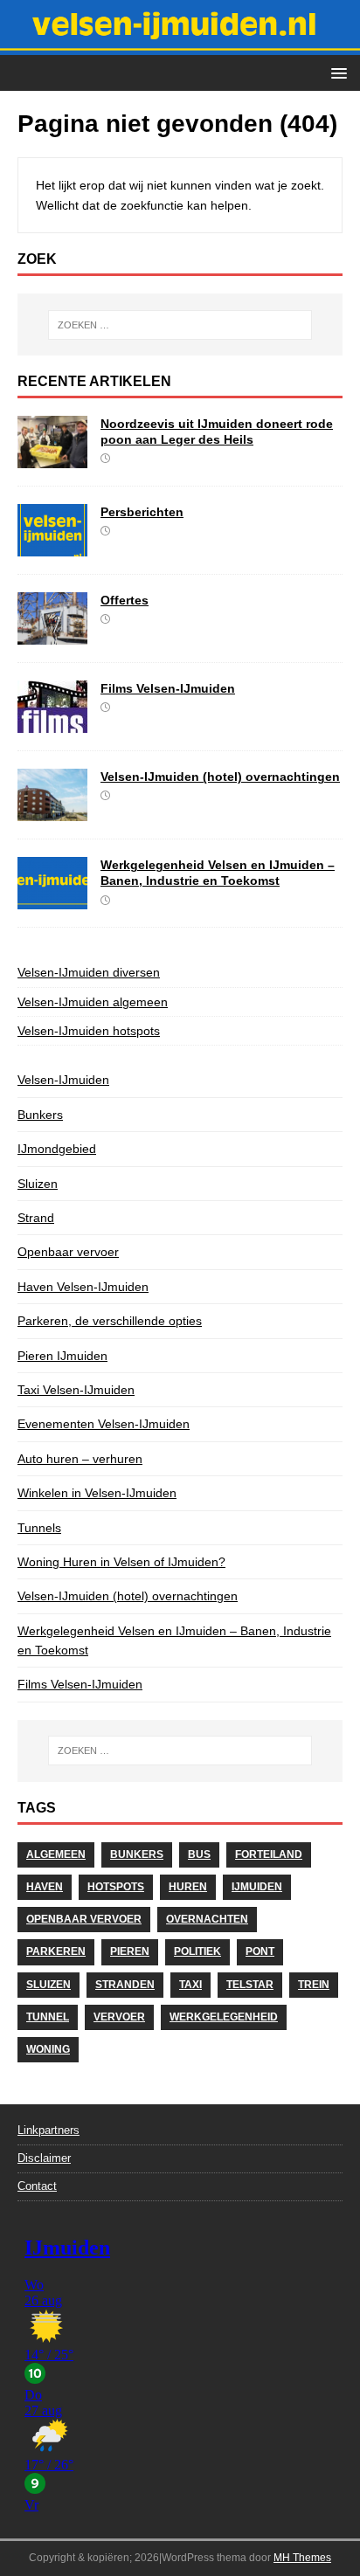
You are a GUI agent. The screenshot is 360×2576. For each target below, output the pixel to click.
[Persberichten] (52, 547)
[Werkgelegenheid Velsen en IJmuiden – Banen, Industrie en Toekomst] (52, 900)
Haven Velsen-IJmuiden (83, 1287)
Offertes (125, 600)
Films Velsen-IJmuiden (168, 688)
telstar (250, 1985)
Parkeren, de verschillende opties (110, 1321)
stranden (125, 1985)
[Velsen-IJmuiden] (180, 45)
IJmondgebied (57, 1149)
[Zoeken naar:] (180, 325)
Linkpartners (48, 2130)
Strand (36, 1218)
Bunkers (40, 1115)
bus (199, 1854)
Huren (188, 1887)
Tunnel (48, 2017)
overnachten (207, 1919)
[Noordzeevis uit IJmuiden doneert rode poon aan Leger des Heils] (52, 459)
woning (48, 2049)
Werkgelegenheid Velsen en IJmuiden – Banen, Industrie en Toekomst (174, 1640)
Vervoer (119, 2017)
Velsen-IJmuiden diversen (89, 972)
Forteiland (269, 1854)
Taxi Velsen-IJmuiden (76, 1390)
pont (260, 1951)
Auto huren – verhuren (80, 1459)
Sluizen (38, 1184)
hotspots (116, 1887)
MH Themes (302, 2558)
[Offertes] (52, 635)
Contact (37, 2186)
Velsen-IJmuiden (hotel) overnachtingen (220, 777)
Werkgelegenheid (224, 2017)
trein (314, 1985)
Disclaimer (44, 2158)
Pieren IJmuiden (62, 1356)
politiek (197, 1951)
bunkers (137, 1854)
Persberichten (142, 512)
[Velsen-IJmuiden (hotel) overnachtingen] (52, 811)
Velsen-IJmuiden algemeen (93, 1002)
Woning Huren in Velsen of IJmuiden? (121, 1562)
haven (45, 1887)
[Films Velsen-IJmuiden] (52, 723)
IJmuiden (257, 1887)
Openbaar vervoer (68, 1252)
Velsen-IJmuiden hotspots (89, 1031)
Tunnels (39, 1528)
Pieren (130, 1951)
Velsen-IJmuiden (63, 1080)
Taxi (190, 1985)
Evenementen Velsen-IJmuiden (104, 1424)
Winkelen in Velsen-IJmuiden (97, 1493)
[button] (336, 72)
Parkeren (56, 1951)
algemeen (56, 1854)
